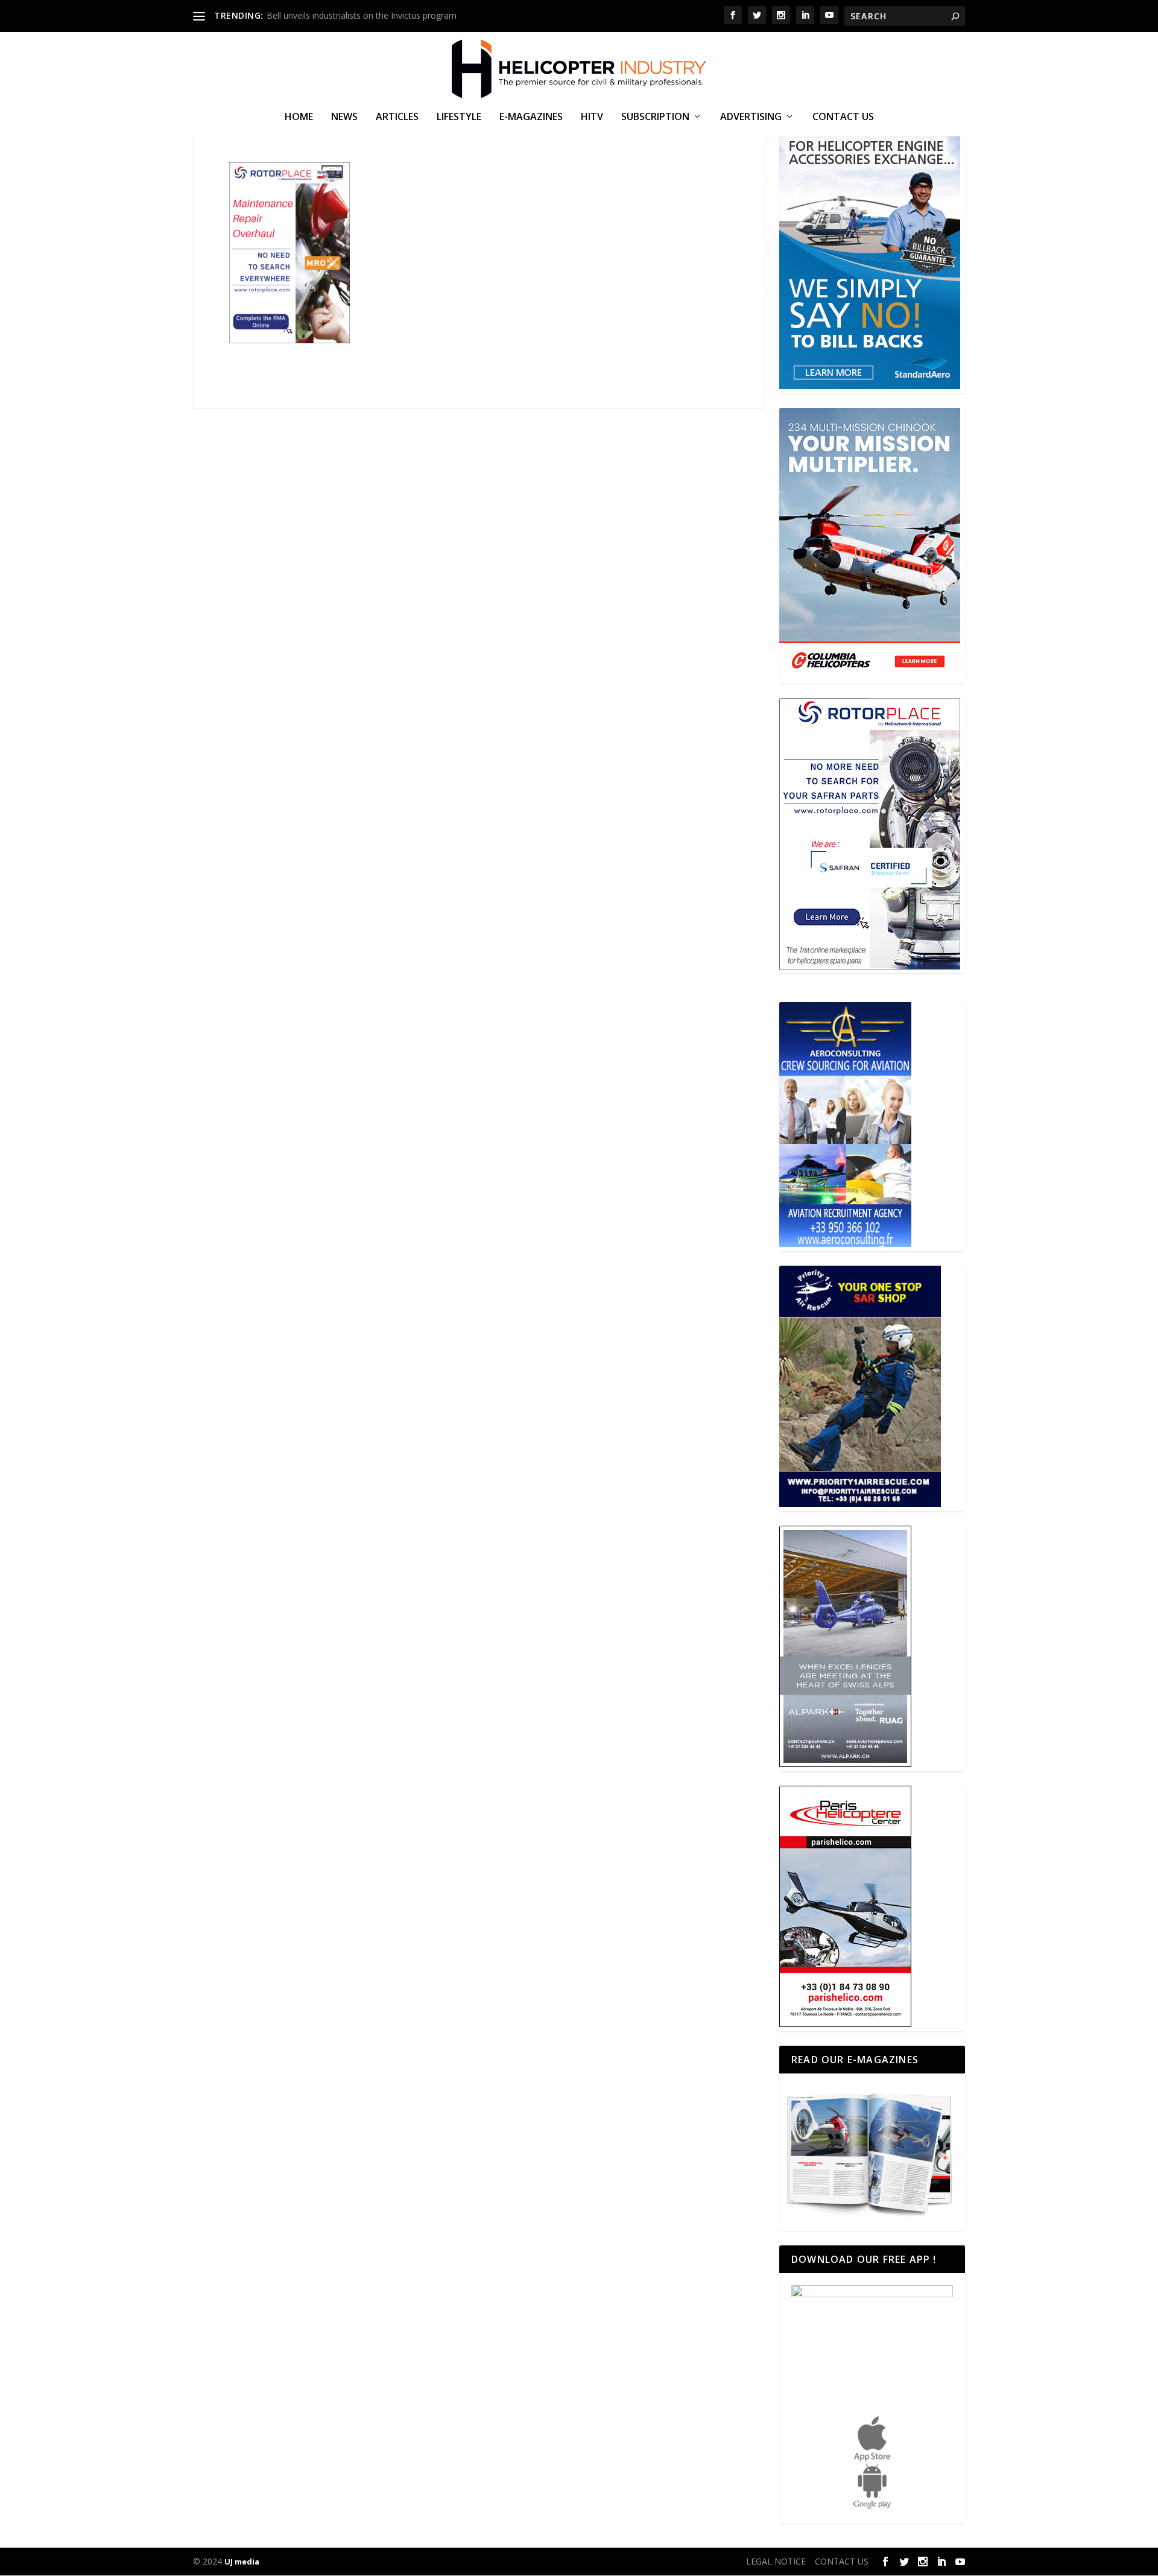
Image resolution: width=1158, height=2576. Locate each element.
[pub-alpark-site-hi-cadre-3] (845, 1764)
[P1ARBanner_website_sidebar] (860, 1504)
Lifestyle (459, 117)
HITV (592, 117)
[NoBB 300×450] (870, 386)
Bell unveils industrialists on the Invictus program (362, 15)
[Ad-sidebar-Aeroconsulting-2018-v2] (845, 1244)
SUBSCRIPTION (655, 117)
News (344, 117)
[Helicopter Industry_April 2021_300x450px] (870, 676)
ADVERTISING (751, 117)
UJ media (242, 2562)
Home (299, 117)
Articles (397, 117)
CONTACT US (843, 117)
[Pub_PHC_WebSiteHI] (845, 2024)
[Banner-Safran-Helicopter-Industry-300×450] (870, 966)
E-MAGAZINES (531, 117)
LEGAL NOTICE (776, 2561)
